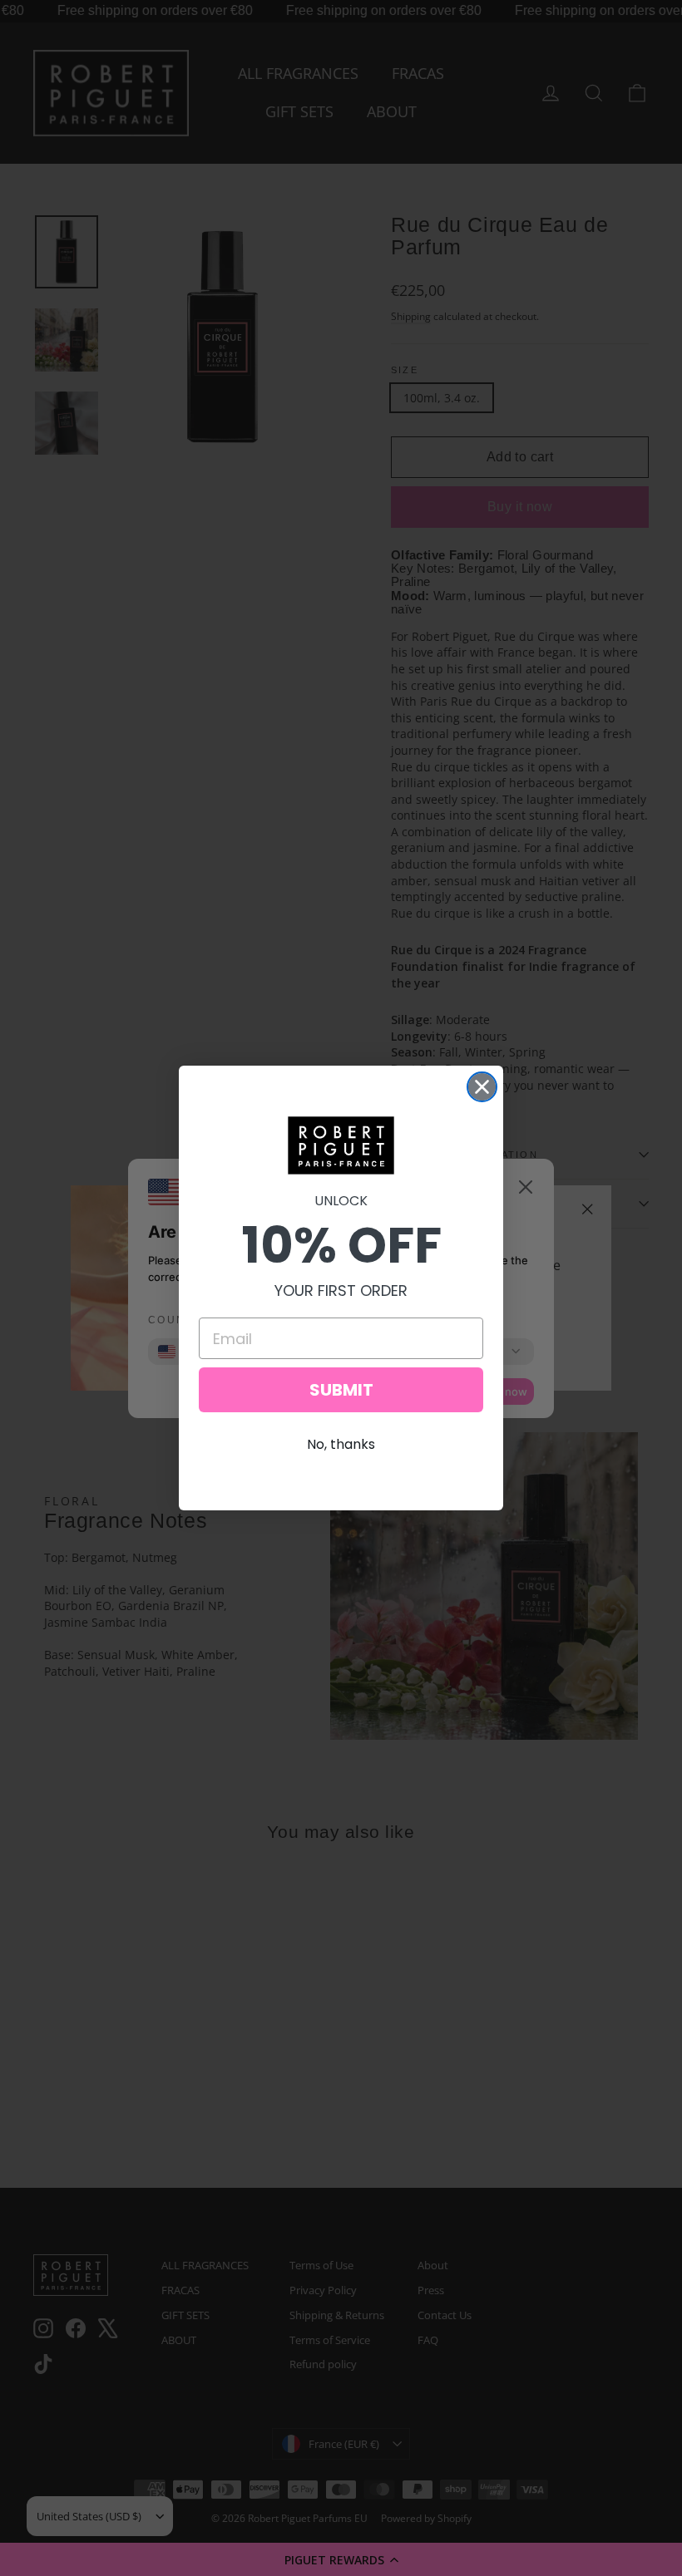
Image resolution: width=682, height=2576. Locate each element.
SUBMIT (341, 1390)
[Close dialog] (482, 1087)
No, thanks (341, 1444)
